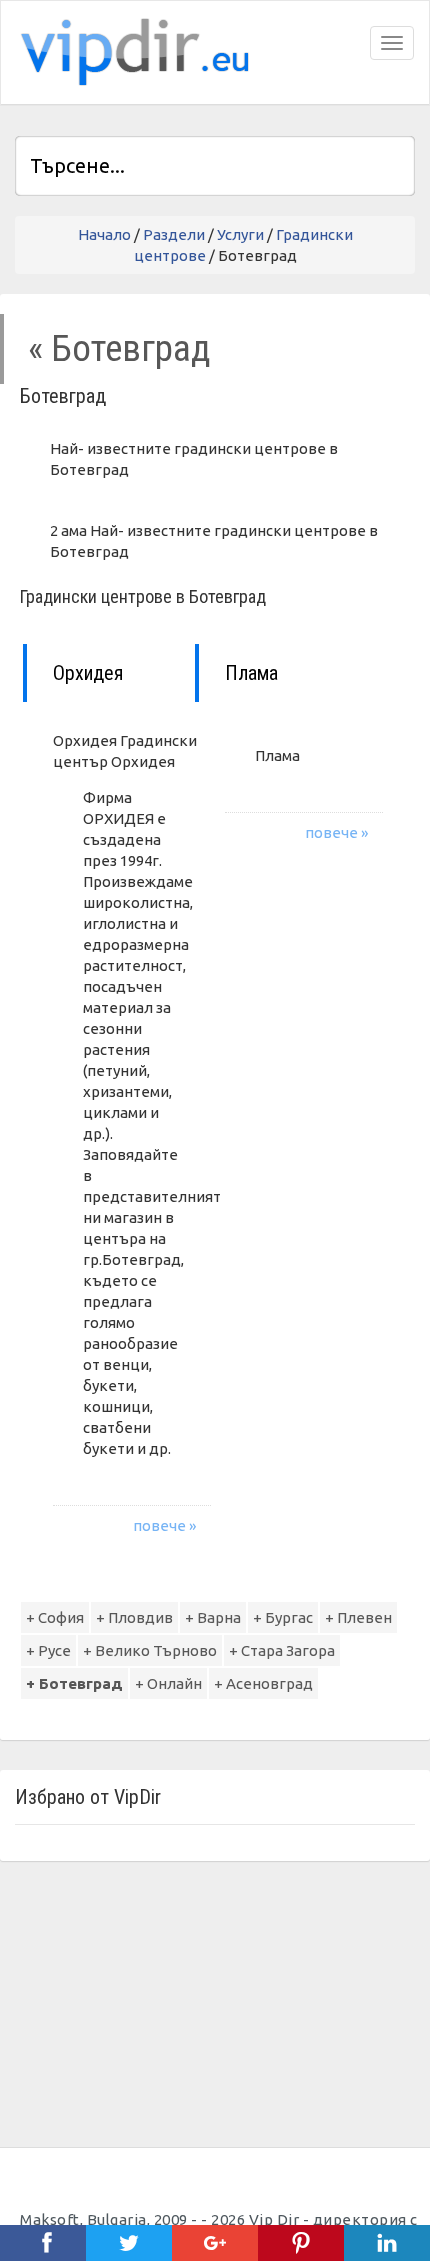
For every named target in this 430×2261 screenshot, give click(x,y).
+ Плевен (358, 1617)
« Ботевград (119, 348)
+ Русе (48, 1650)
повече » (164, 1525)
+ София (55, 1617)
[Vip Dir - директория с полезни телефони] (131, 52)
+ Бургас (283, 1617)
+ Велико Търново (150, 1650)
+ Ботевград (74, 1683)
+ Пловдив (134, 1617)
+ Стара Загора (282, 1650)
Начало (104, 234)
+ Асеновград (263, 1683)
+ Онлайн (168, 1683)
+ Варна (213, 1617)
